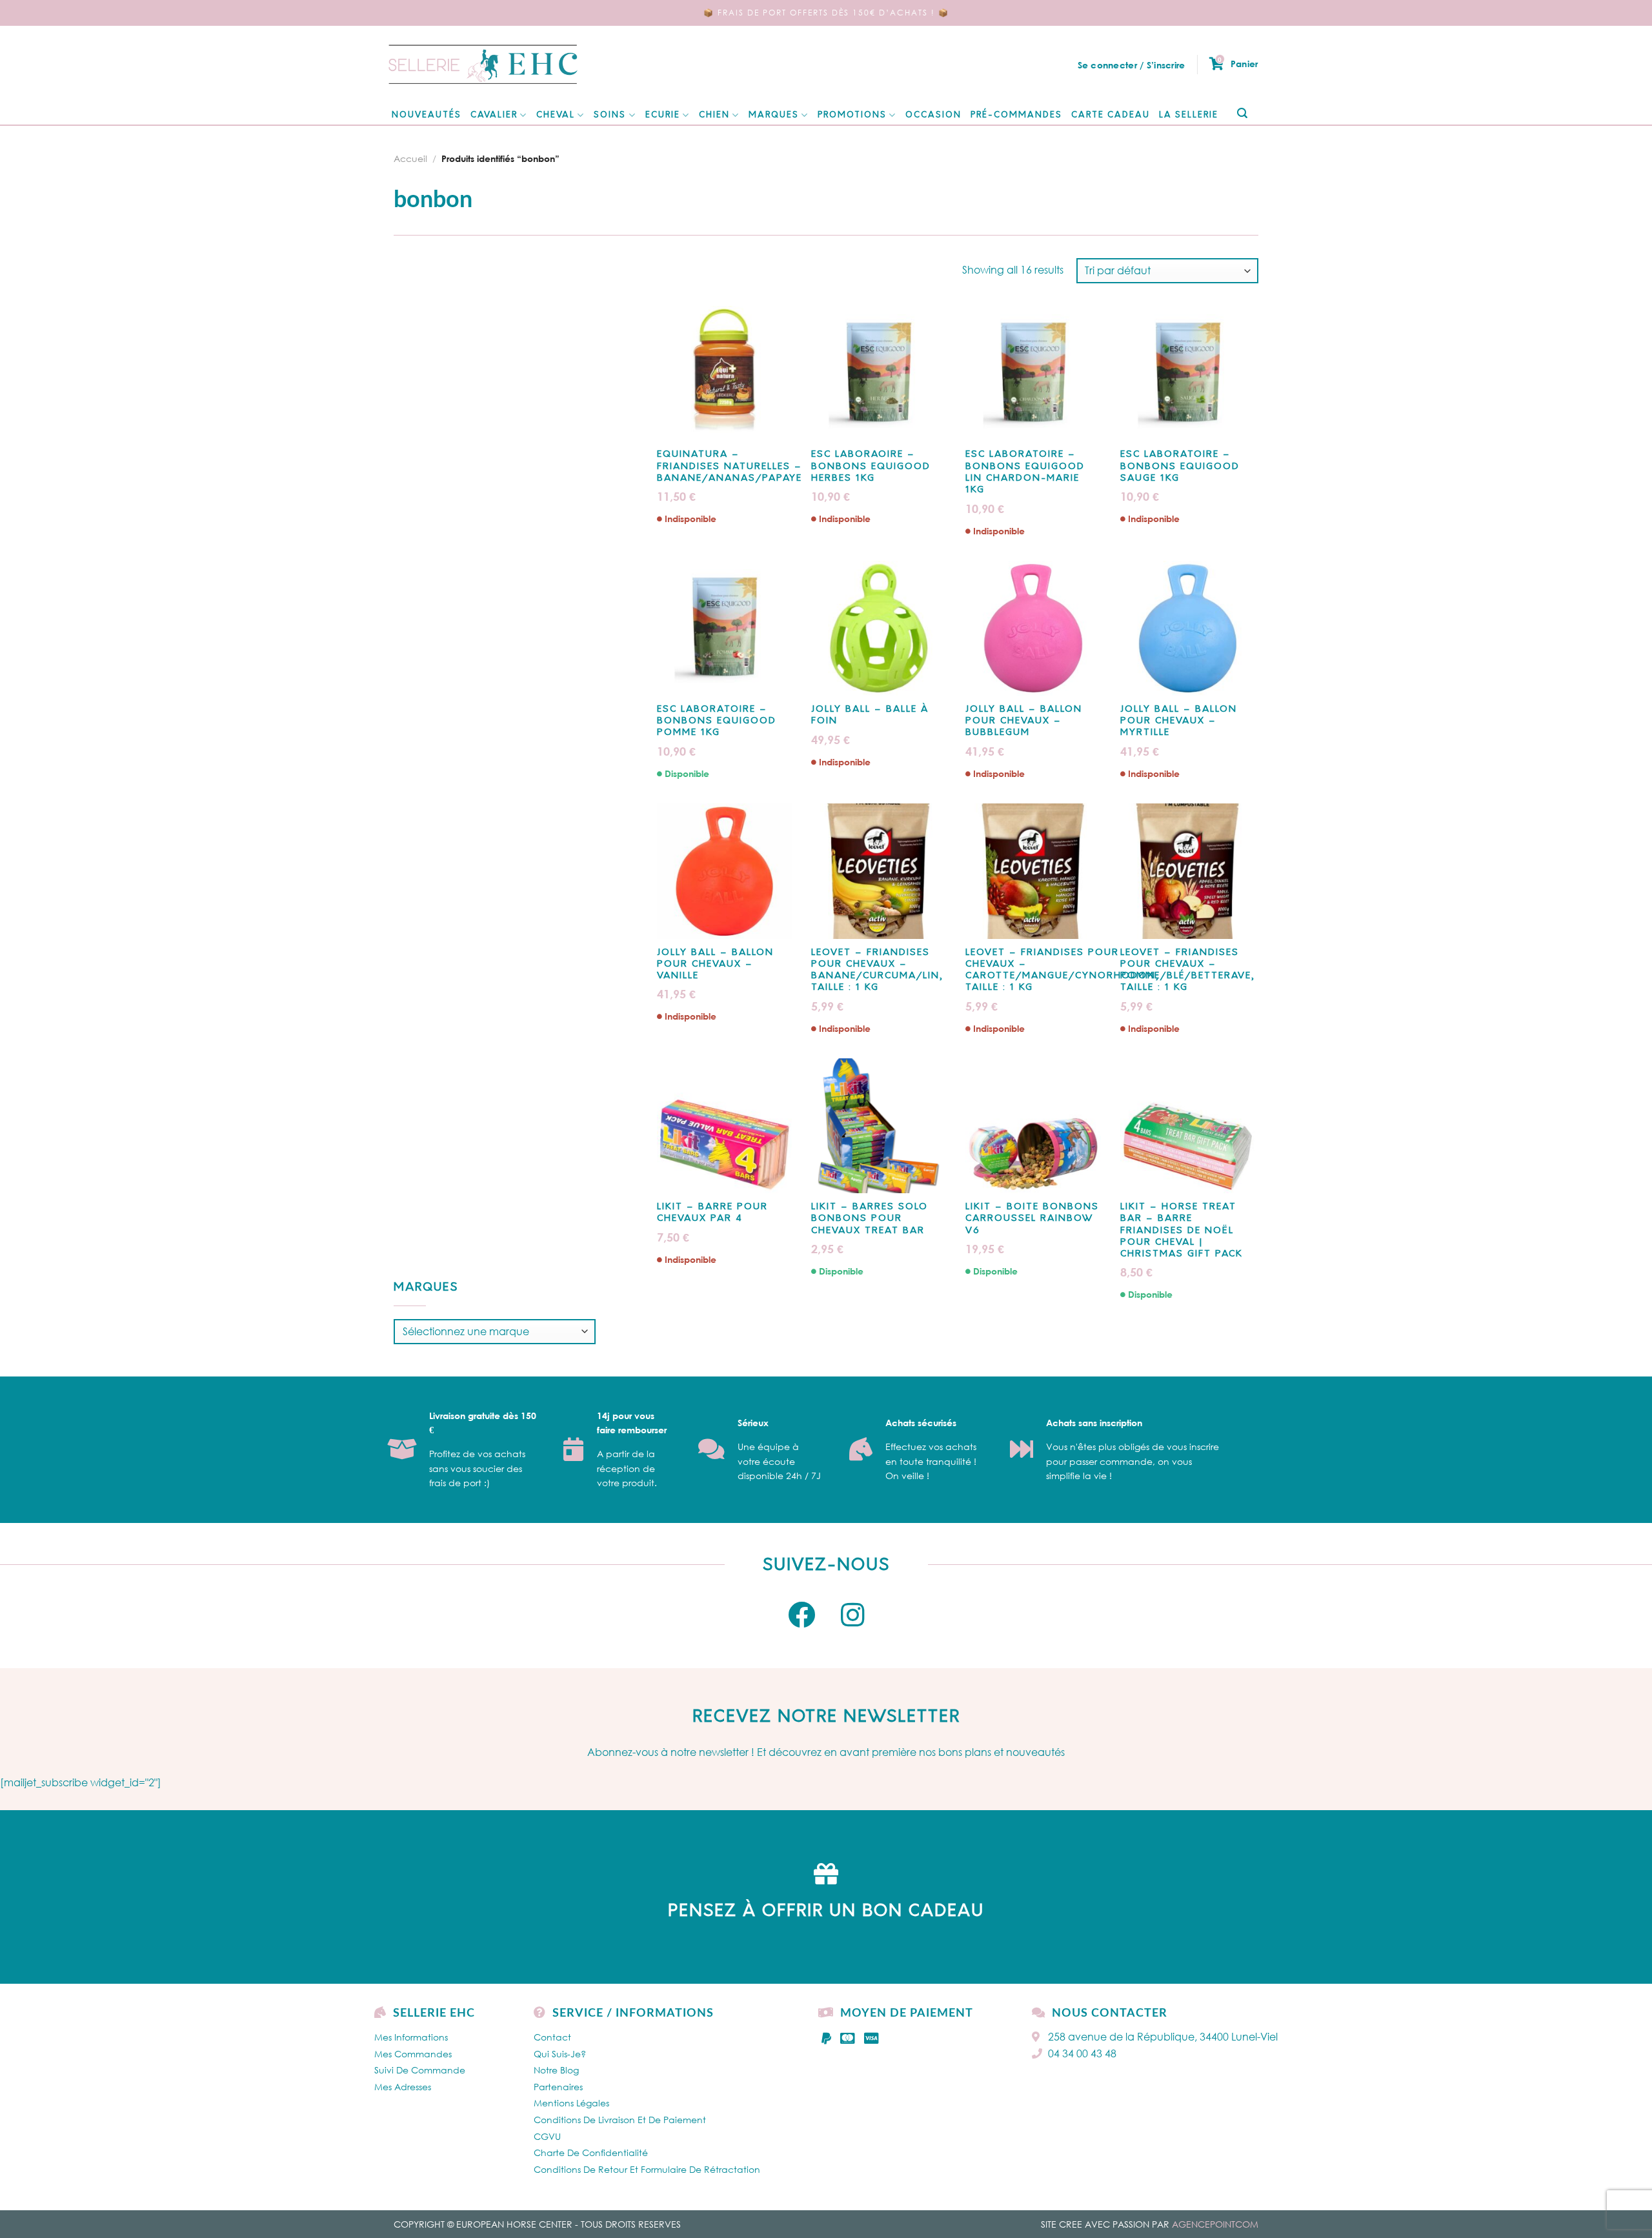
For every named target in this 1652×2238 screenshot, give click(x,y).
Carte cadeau (1111, 115)
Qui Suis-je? (560, 2054)
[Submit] (1242, 114)
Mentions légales (571, 2103)
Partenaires (558, 2087)
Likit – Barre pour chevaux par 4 (712, 1213)
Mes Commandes (413, 2054)
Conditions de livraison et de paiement (620, 2120)
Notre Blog (556, 2070)
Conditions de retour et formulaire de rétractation (647, 2169)
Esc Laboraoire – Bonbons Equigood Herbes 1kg (871, 466)
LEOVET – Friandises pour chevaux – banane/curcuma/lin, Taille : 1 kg (877, 971)
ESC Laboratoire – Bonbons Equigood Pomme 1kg (717, 721)
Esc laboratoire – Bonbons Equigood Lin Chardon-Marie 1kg (1025, 472)
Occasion (933, 115)
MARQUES (774, 115)
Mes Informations (411, 2037)
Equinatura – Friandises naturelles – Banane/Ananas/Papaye (730, 466)
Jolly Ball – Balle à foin (870, 715)
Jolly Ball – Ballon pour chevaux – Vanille (715, 964)
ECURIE (663, 115)
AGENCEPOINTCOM (1215, 2224)
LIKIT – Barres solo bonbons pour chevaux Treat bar (870, 1219)
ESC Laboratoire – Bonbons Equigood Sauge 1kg (1180, 466)
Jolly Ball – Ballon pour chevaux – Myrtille (1179, 721)
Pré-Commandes (1016, 115)
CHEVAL (556, 115)
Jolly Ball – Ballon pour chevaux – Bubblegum (1024, 721)
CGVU (547, 2136)
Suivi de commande (420, 2070)
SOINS (610, 115)
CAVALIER (494, 115)
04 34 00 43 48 (1082, 2053)
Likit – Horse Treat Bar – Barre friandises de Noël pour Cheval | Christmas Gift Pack (1182, 1231)
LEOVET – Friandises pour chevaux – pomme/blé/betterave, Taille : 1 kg (1188, 971)
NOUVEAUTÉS (427, 115)
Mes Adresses (403, 2087)
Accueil (410, 158)
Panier (1238, 63)
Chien (714, 115)
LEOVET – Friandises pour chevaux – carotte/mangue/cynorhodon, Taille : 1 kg (1063, 971)
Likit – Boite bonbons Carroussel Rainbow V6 (1032, 1219)
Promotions (852, 115)
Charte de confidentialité (591, 2152)
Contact (552, 2037)
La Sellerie (1189, 115)
